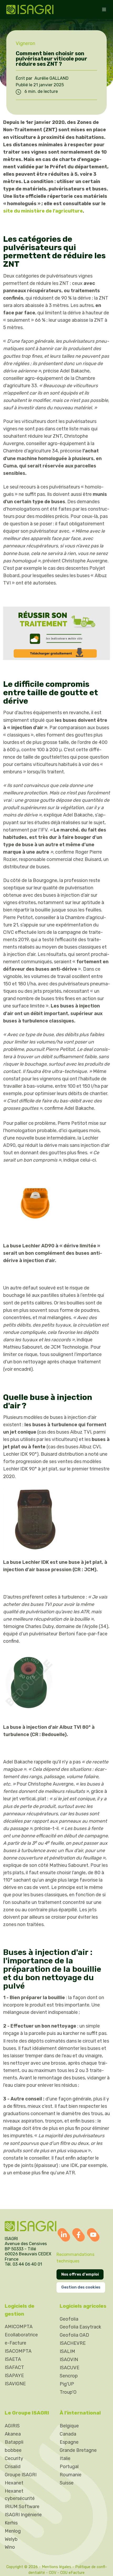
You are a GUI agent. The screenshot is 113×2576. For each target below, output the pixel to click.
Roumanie (71, 2475)
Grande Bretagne (78, 2450)
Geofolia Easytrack (80, 2327)
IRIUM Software (22, 2507)
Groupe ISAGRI (21, 2475)
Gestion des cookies (81, 2287)
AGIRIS (12, 2426)
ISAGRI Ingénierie (23, 2515)
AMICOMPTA (19, 2327)
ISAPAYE (14, 2376)
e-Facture (16, 2343)
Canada (68, 2434)
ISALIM (67, 2351)
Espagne (69, 2442)
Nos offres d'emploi (80, 2274)
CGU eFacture (72, 2573)
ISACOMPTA (18, 2351)
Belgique (69, 2426)
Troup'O (68, 2392)
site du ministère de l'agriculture (43, 211)
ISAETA (13, 2359)
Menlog (13, 2531)
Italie (65, 2458)
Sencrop (69, 2376)
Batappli (14, 2442)
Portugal (69, 2467)
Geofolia (69, 2319)
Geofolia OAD (74, 2335)
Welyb (11, 2539)
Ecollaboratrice (21, 2335)
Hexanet (14, 2483)
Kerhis (11, 2523)
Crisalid (13, 2467)
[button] (104, 9)
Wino (10, 2547)
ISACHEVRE (73, 2343)
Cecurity (14, 2458)
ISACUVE (70, 2368)
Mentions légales (56, 2567)
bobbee (13, 2450)
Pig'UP (67, 2384)
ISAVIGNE (15, 2384)
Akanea (13, 2434)
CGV (53, 2573)
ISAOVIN (69, 2360)
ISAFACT (14, 2367)
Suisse (67, 2483)
